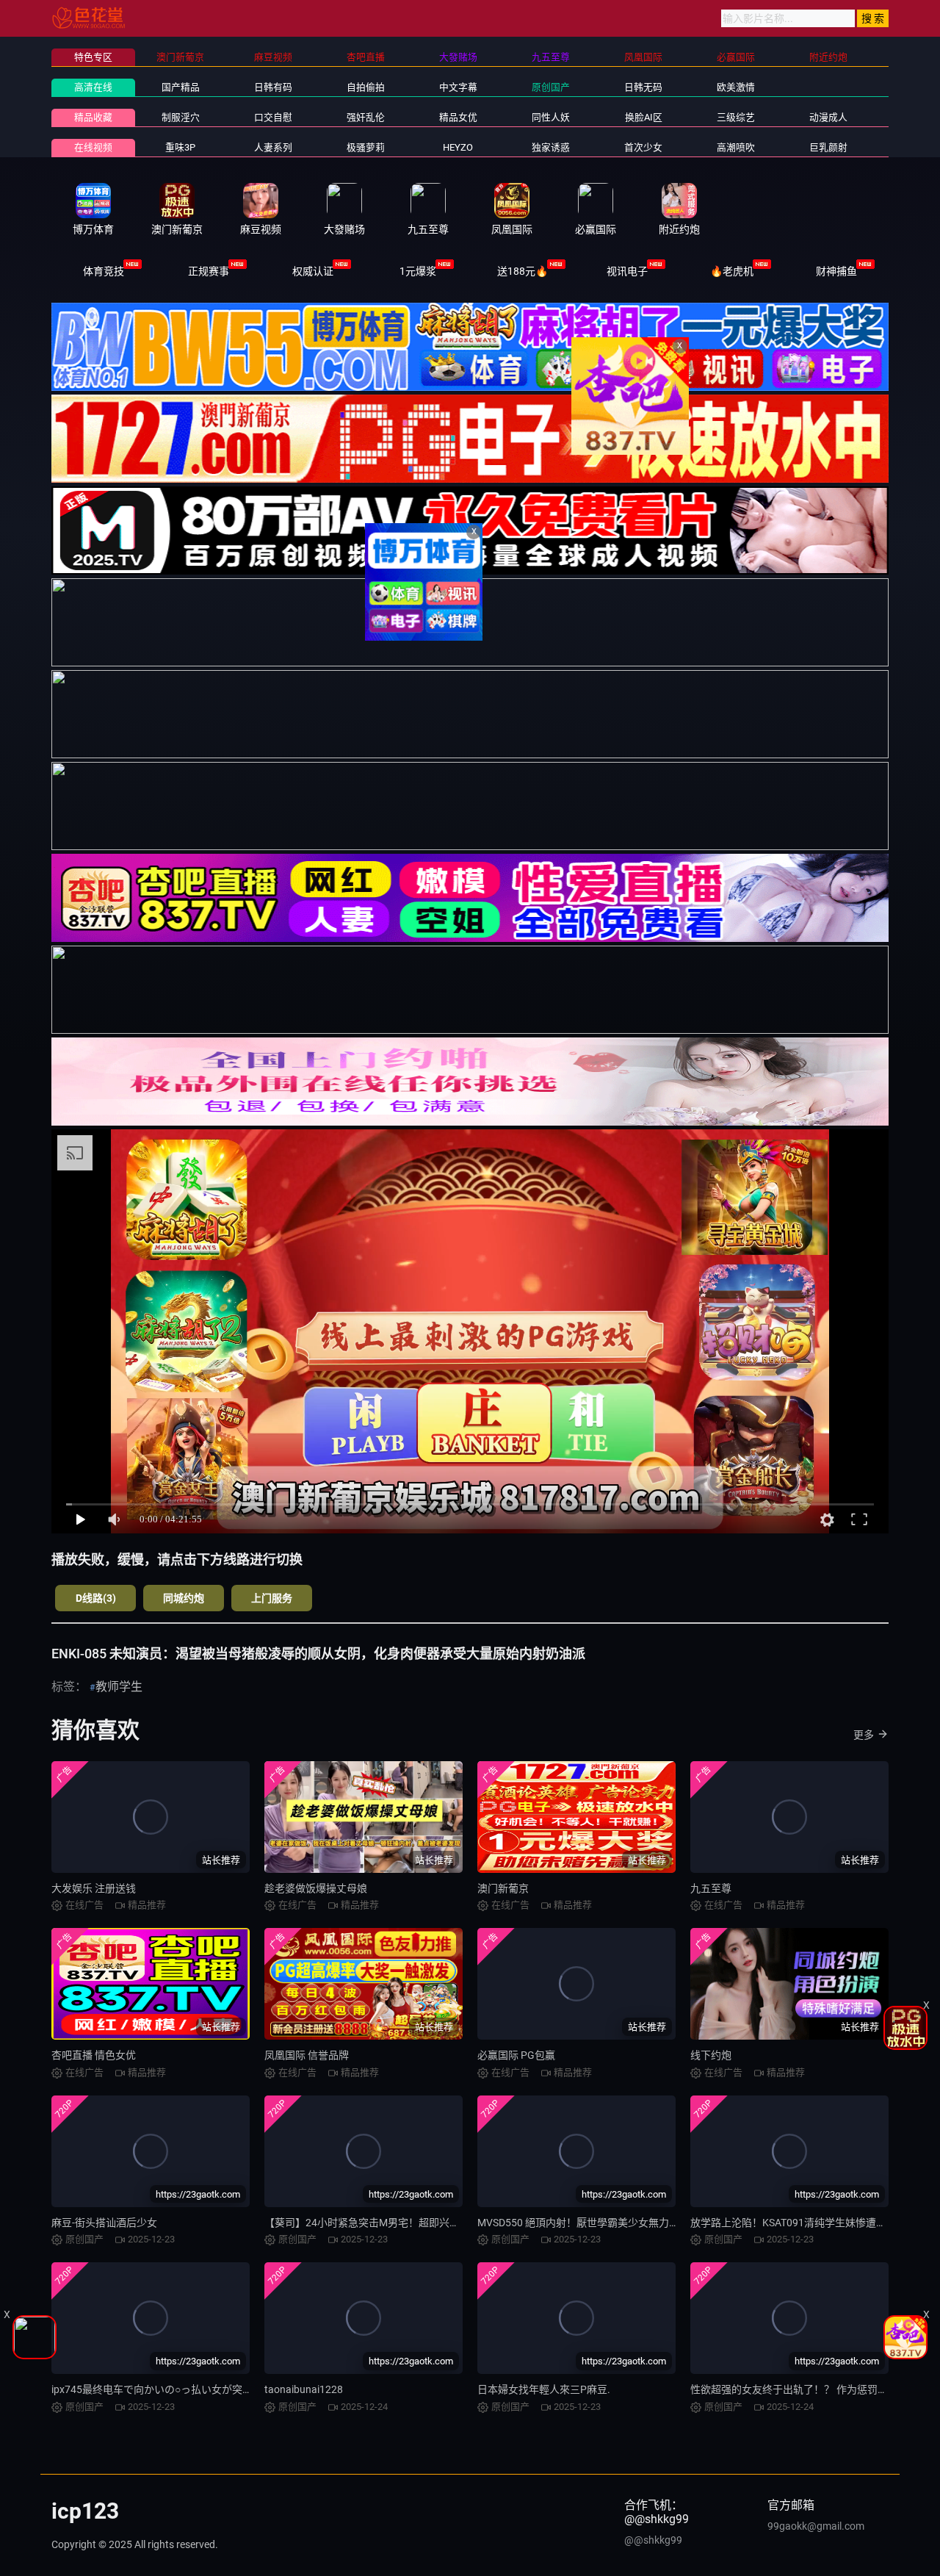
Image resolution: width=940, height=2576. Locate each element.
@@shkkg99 (653, 2540)
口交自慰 (273, 117)
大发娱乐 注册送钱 (94, 1888)
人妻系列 (273, 147)
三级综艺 (736, 117)
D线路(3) (96, 1598)
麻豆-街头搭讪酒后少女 (104, 2223)
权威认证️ (313, 271)
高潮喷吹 (736, 147)
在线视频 (93, 147)
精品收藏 (93, 117)
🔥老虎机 (732, 271)
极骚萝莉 (366, 147)
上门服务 (272, 1598)
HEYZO (458, 147)
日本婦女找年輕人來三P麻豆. (544, 2389)
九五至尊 (711, 1888)
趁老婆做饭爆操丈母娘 (316, 1888)
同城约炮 (184, 1598)
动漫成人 (828, 117)
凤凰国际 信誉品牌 (307, 2055)
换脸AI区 (644, 117)
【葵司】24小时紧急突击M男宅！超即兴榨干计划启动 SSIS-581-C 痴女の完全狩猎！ (456, 2223)
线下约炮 (711, 2055)
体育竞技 (104, 271)
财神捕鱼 (836, 271)
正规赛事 (209, 271)
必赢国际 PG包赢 (516, 2055)
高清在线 (93, 87)
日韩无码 (643, 87)
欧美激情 (736, 87)
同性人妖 (551, 117)
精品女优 (458, 117)
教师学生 (119, 1687)
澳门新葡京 (503, 1888)
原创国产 (551, 87)
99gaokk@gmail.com (816, 2526)
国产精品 (181, 87)
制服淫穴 (181, 117)
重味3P (180, 147)
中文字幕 (458, 87)
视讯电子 (627, 271)
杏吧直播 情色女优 (94, 2055)
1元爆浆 (418, 271)
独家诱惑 (551, 147)
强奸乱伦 (366, 117)
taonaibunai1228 (304, 2389)
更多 (864, 1735)
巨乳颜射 (828, 147)
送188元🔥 (523, 271)
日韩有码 (273, 87)
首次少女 (643, 147)
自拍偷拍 (366, 87)
